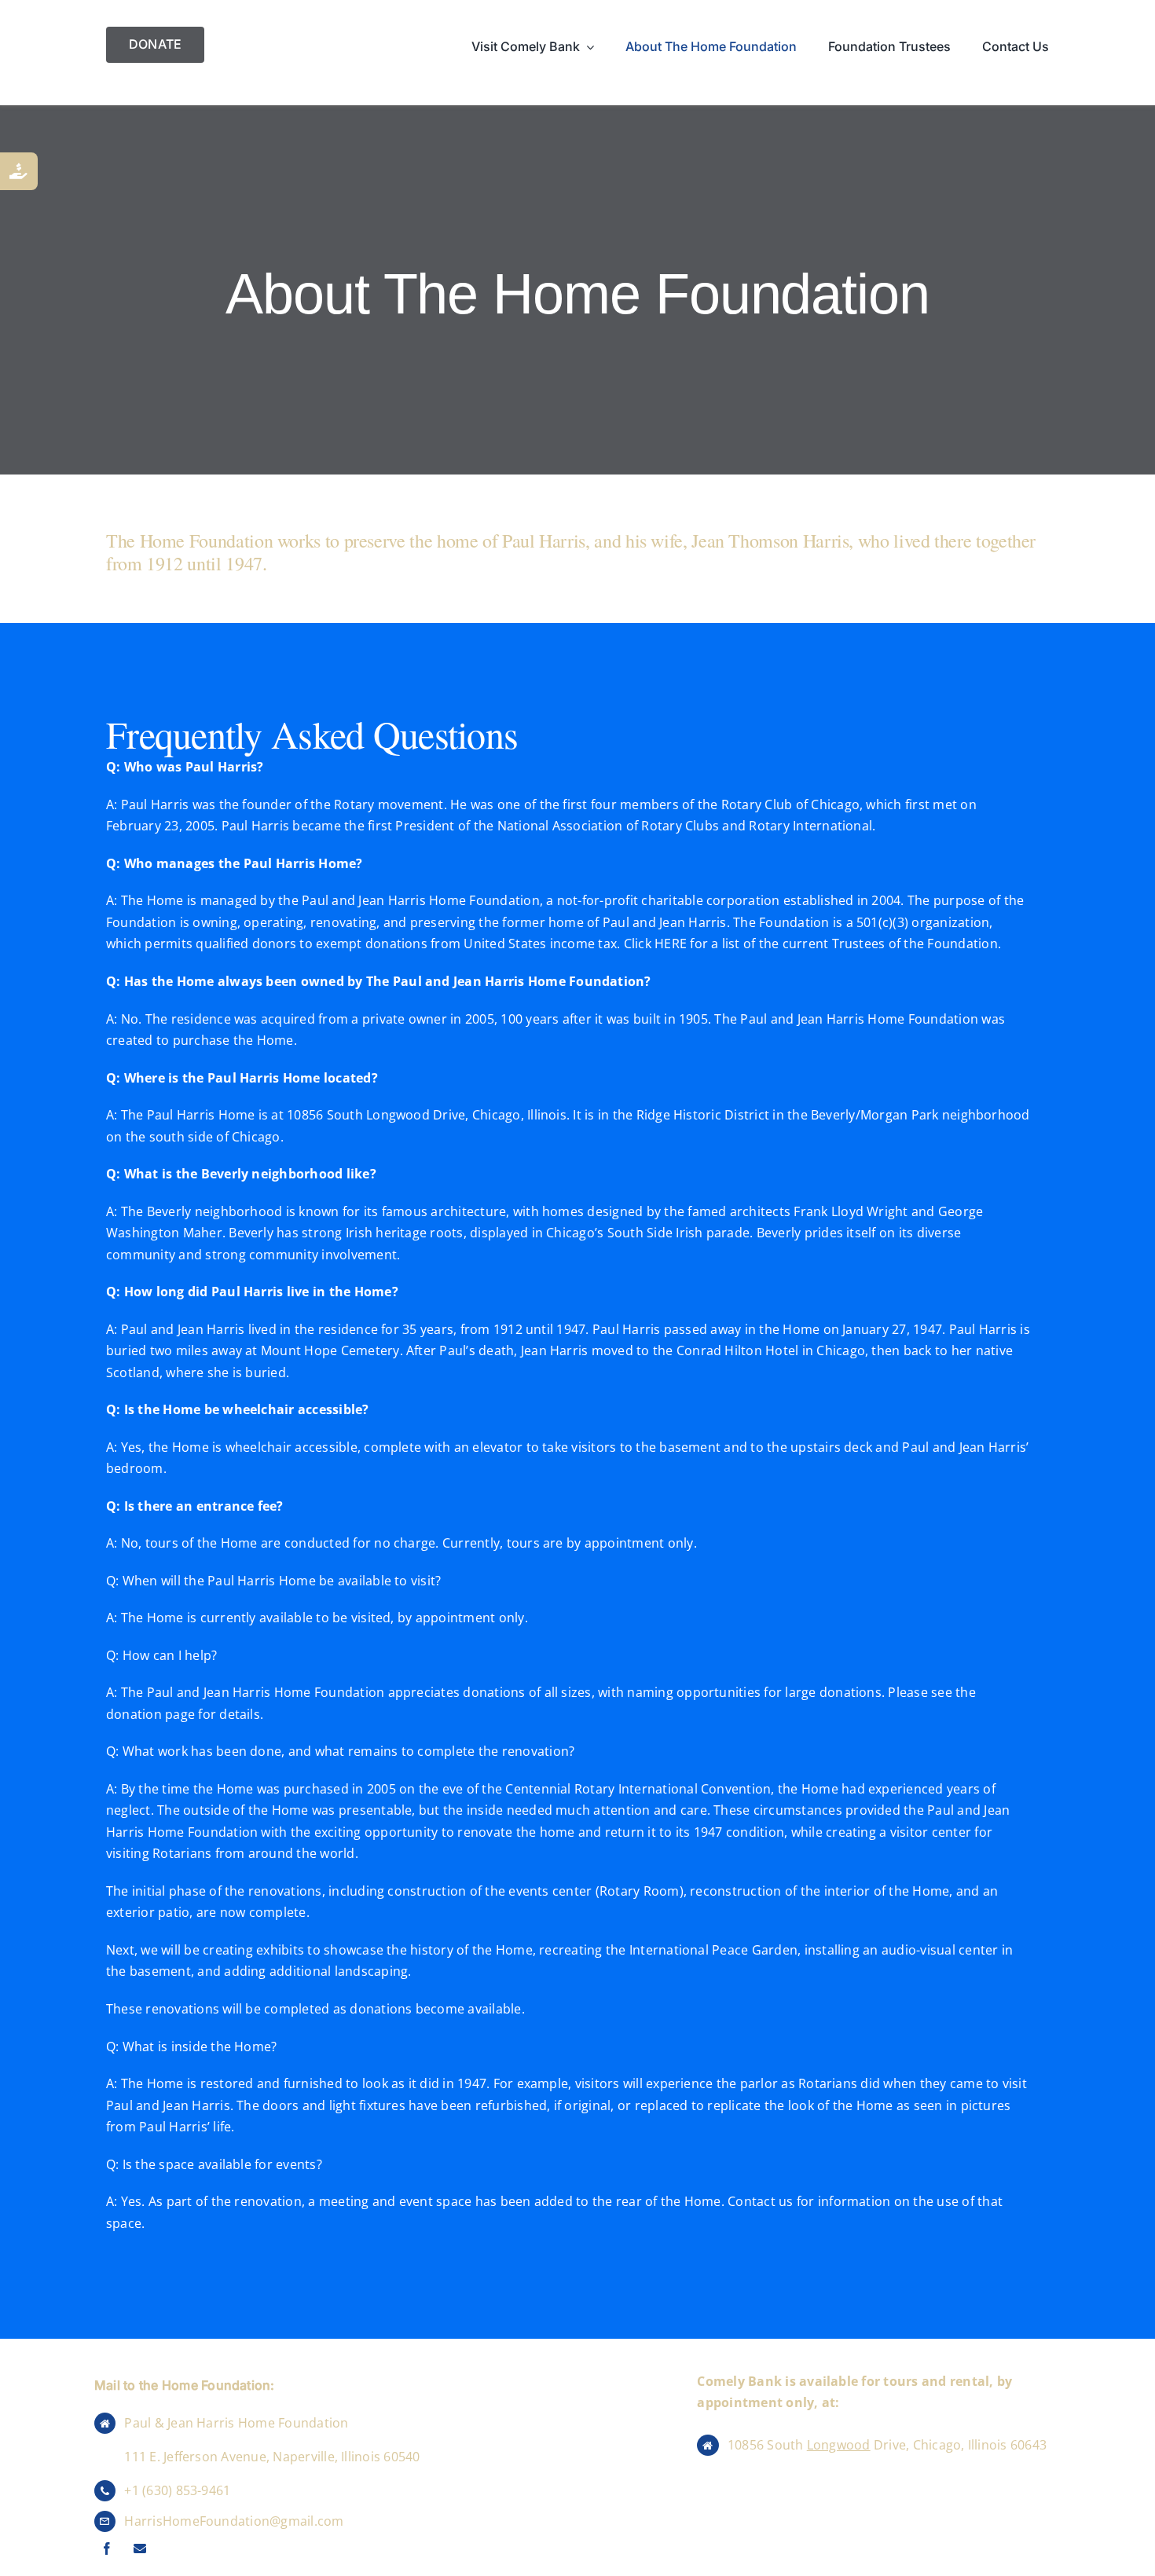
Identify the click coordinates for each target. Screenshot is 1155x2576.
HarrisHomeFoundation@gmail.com (234, 2521)
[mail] (140, 2549)
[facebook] (107, 2549)
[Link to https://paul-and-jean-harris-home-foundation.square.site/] (19, 171)
